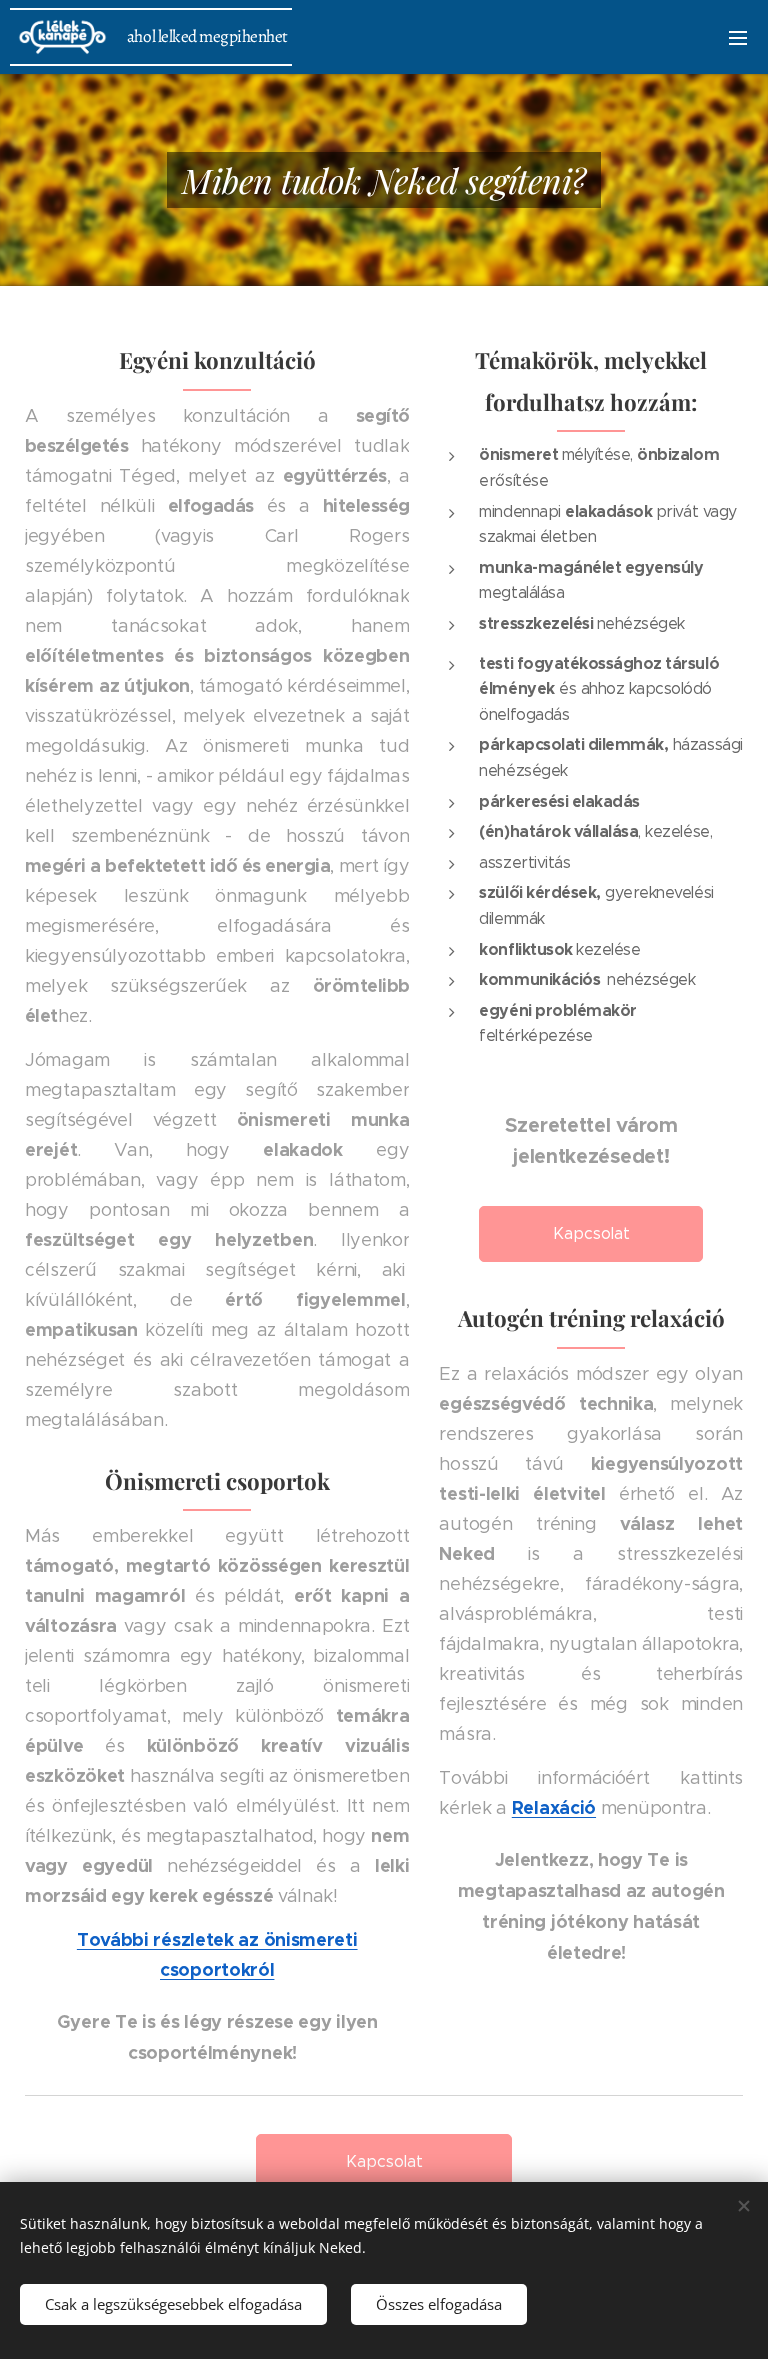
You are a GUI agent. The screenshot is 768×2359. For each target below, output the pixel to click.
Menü (738, 37)
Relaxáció (554, 1807)
